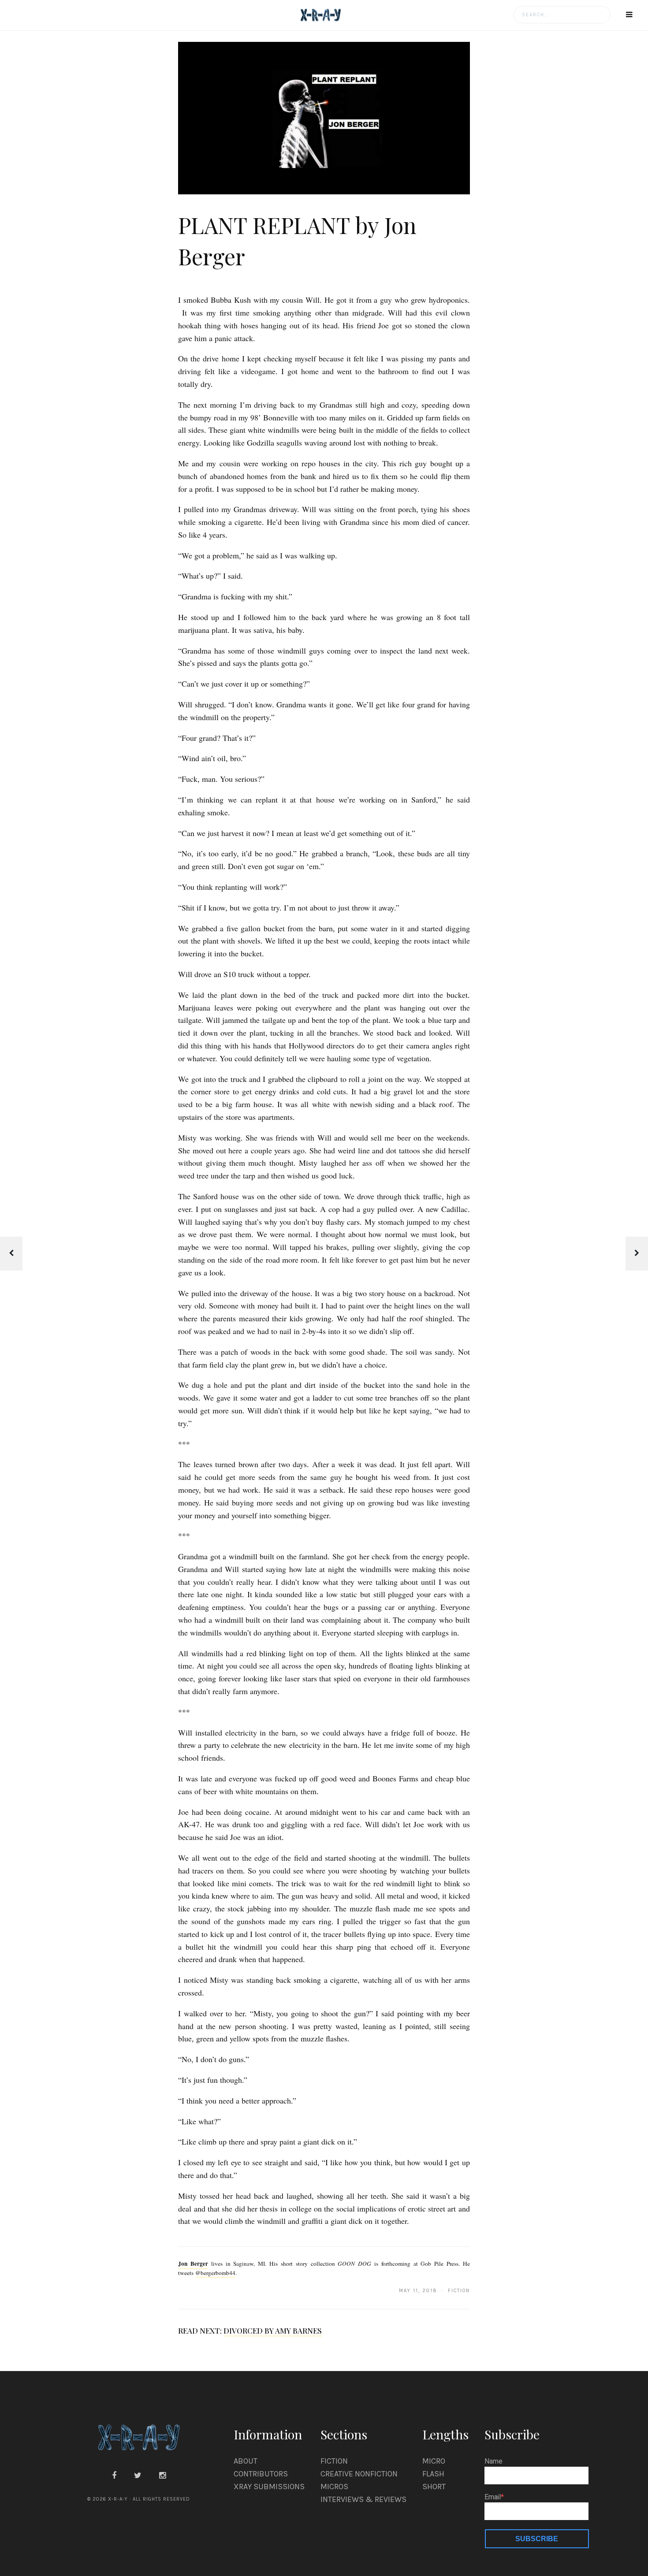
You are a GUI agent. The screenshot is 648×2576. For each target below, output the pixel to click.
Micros (334, 2487)
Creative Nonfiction (359, 2474)
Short (434, 2487)
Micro (434, 2461)
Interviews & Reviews (363, 2499)
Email (493, 2497)
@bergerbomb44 (215, 2273)
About (246, 2461)
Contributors (261, 2474)
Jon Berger (193, 2264)
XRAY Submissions (269, 2487)
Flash (433, 2474)
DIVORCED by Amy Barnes (273, 2331)
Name (493, 2461)
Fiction (334, 2461)
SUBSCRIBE (537, 2539)
